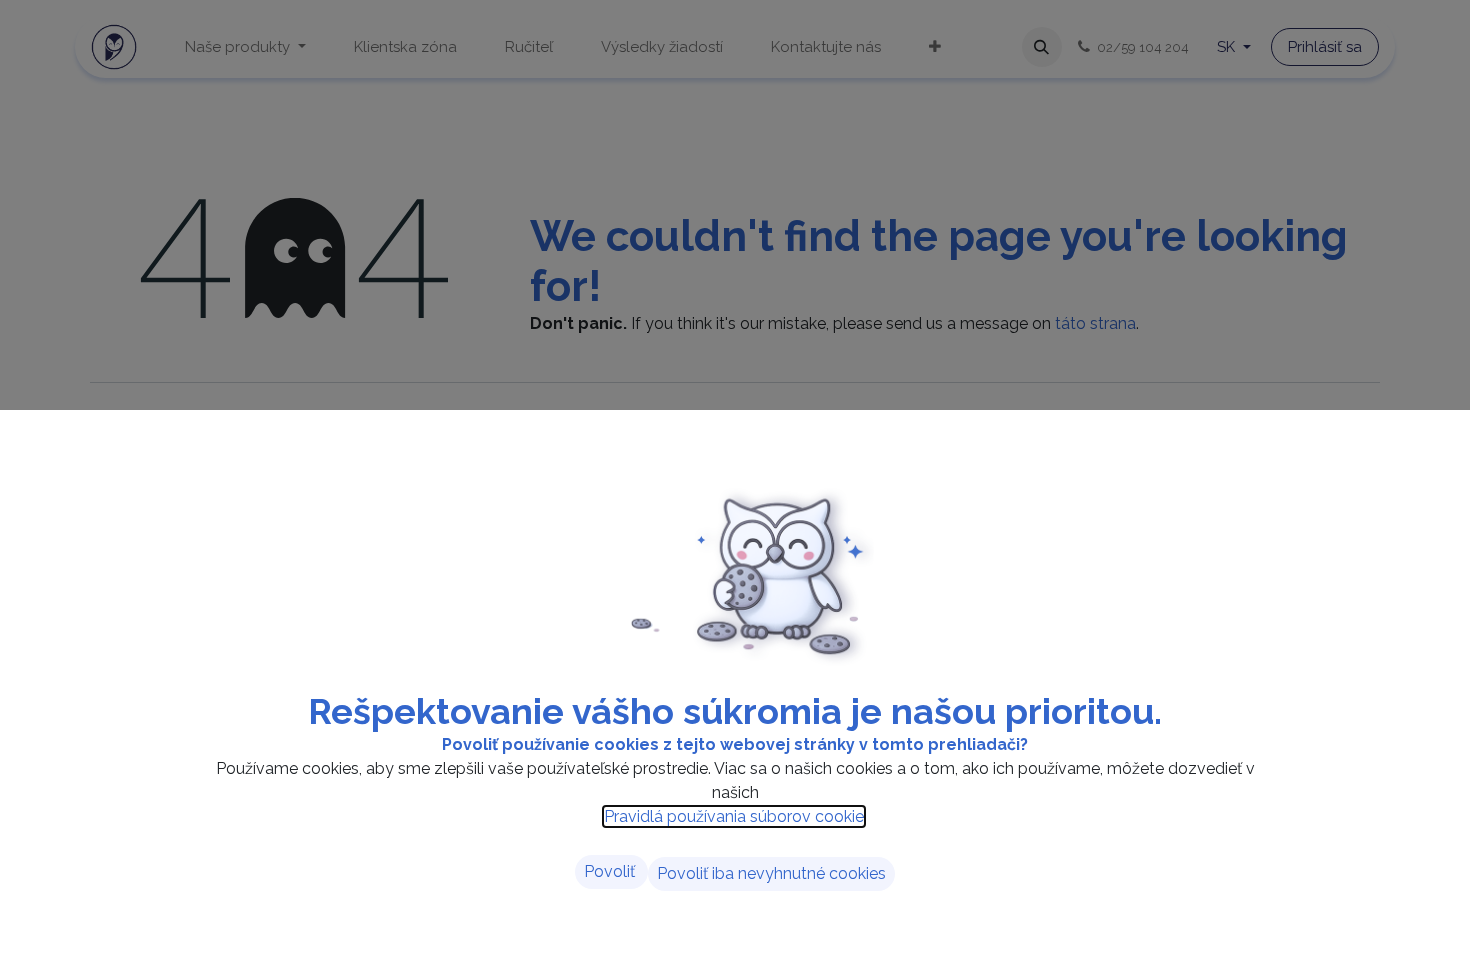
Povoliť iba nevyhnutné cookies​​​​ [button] (771, 873)
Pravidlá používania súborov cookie (734, 816)
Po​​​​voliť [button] (611, 871)
